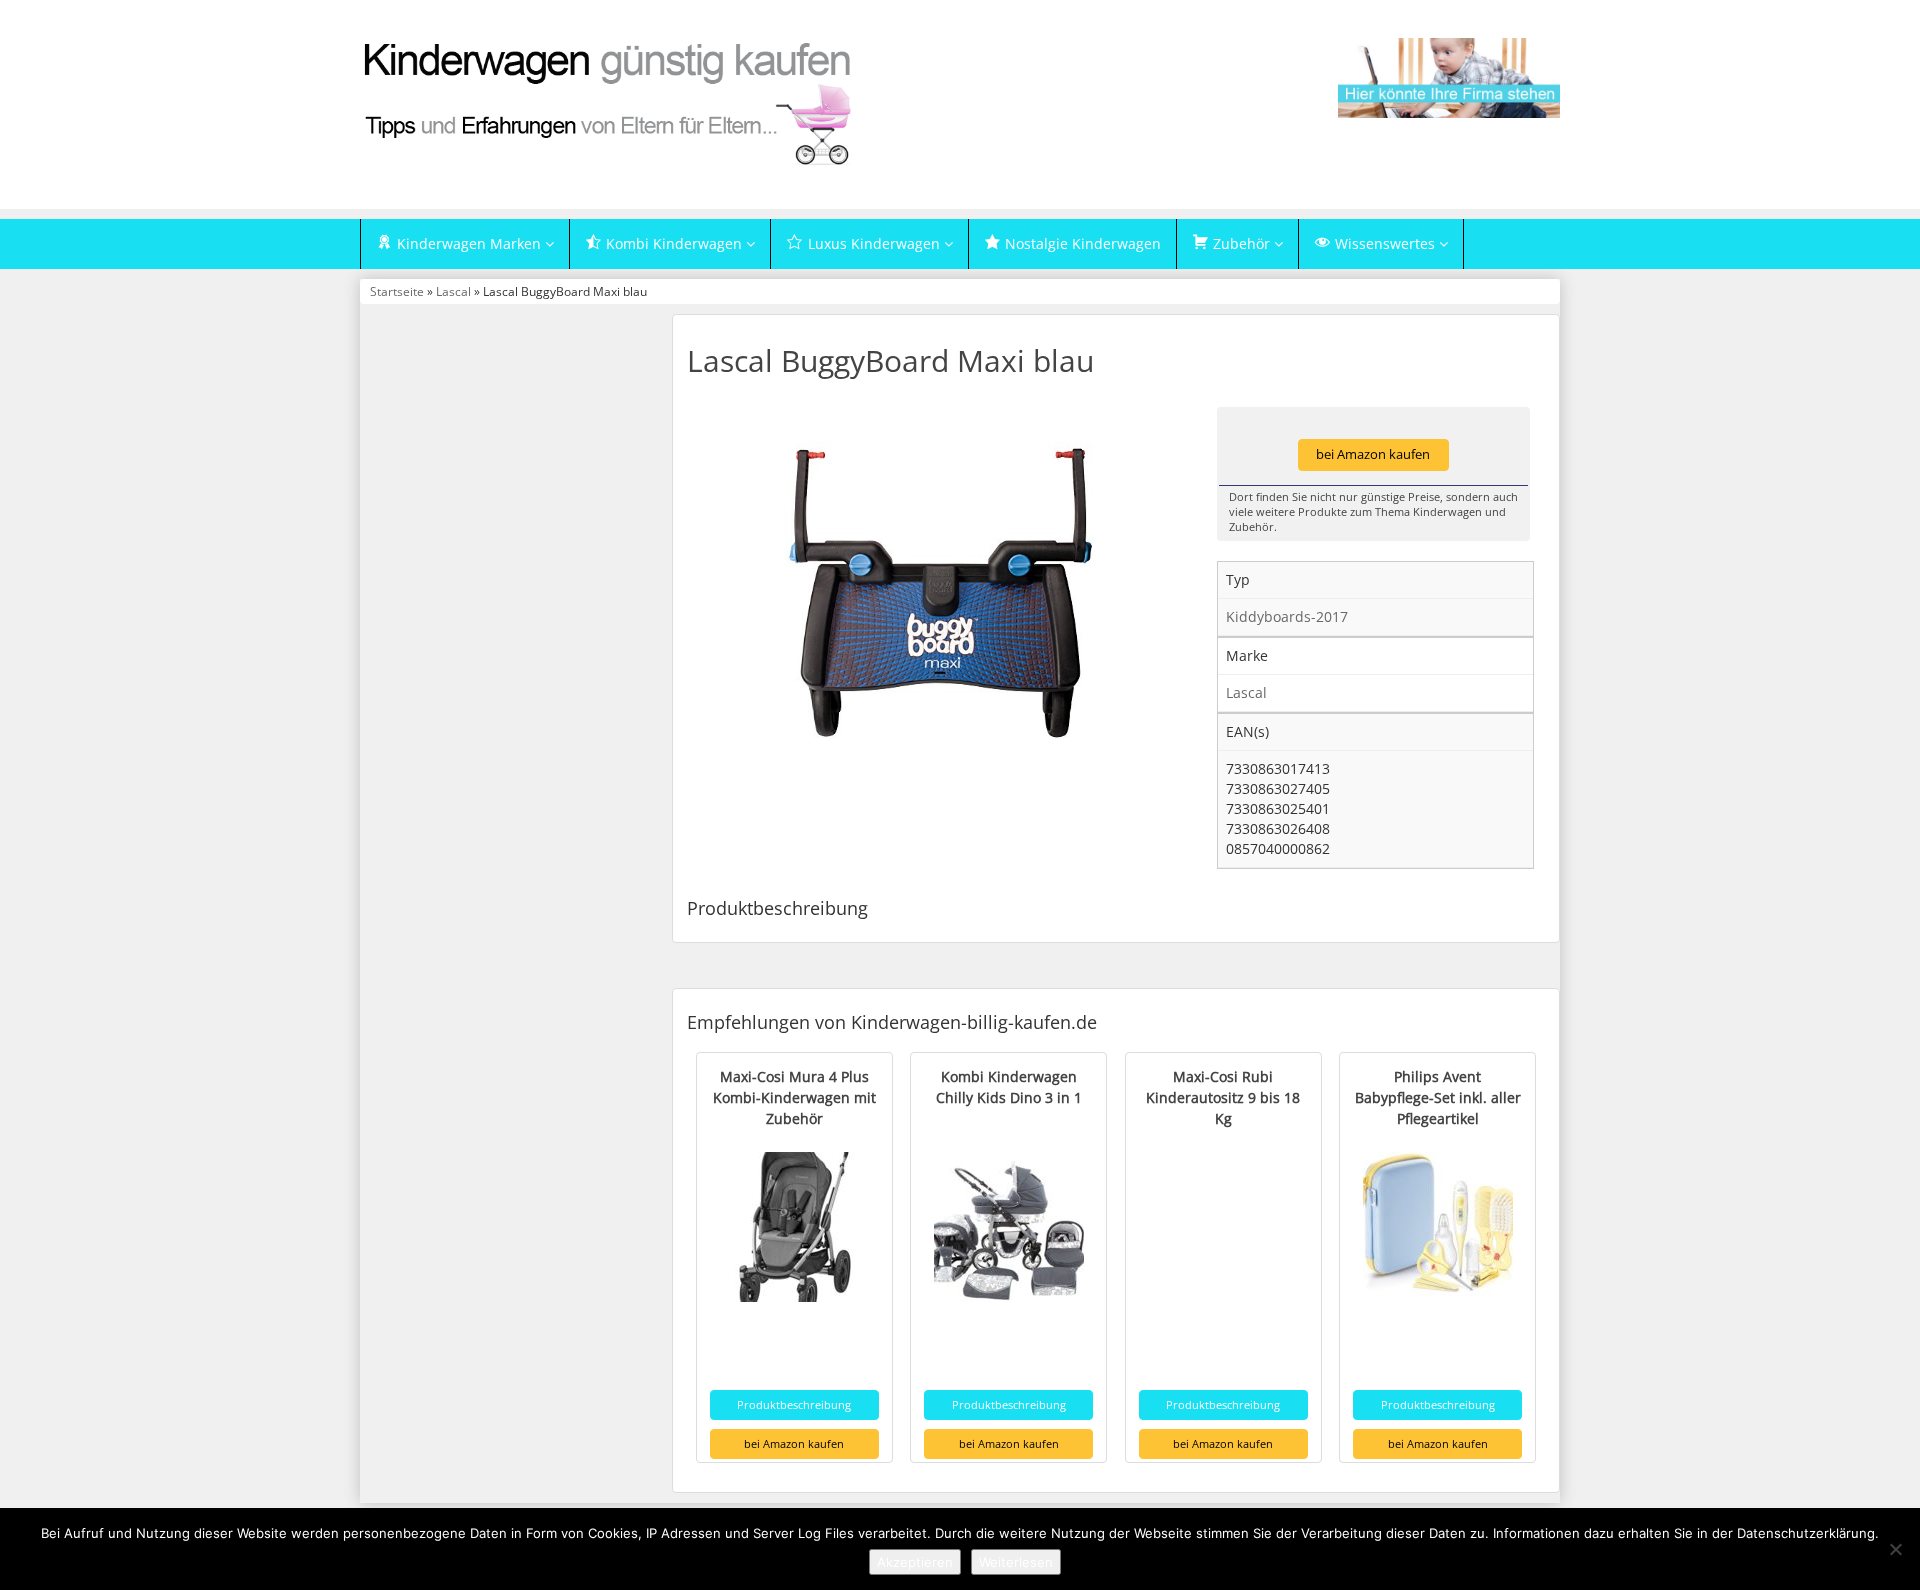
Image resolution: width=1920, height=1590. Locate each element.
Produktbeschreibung (794, 1404)
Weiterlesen (1016, 1562)
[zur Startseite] (610, 102)
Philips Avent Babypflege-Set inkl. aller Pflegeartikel (1438, 1097)
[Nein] (1895, 1549)
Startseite (397, 291)
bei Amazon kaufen (1373, 454)
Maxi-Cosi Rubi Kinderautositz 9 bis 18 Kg (1223, 1097)
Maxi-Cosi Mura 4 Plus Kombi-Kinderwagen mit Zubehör (794, 1097)
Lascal (453, 291)
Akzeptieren (915, 1562)
